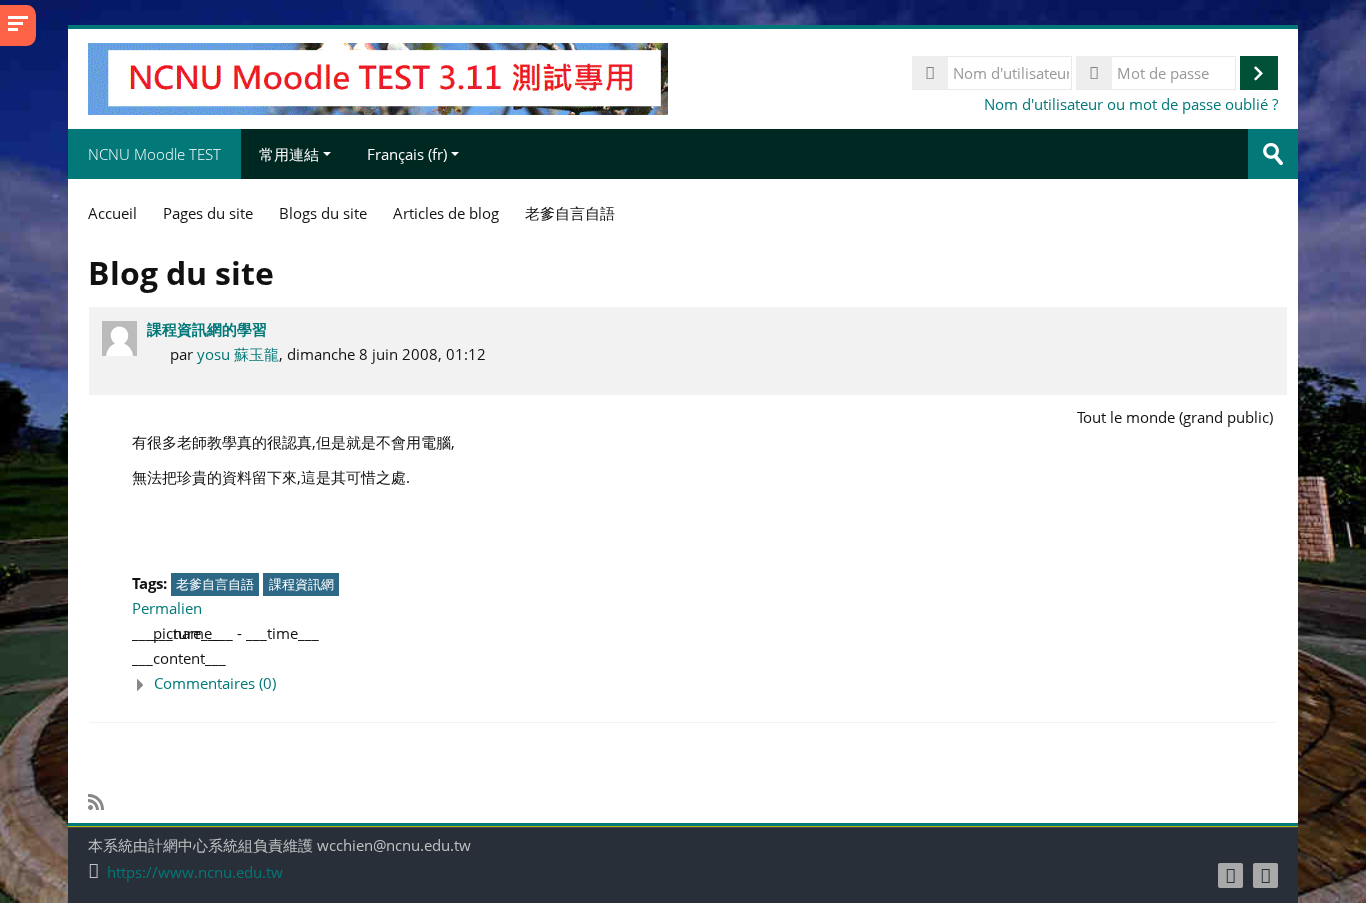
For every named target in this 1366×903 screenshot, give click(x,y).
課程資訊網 (301, 584)
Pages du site (208, 213)
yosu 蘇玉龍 (238, 354)
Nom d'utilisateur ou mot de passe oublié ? (1131, 104)
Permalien (167, 608)
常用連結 (289, 154)
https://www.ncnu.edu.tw (195, 872)
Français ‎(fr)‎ (407, 154)
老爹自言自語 (215, 584)
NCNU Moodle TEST (154, 154)
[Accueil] (377, 77)
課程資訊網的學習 (207, 329)
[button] (704, 683)
